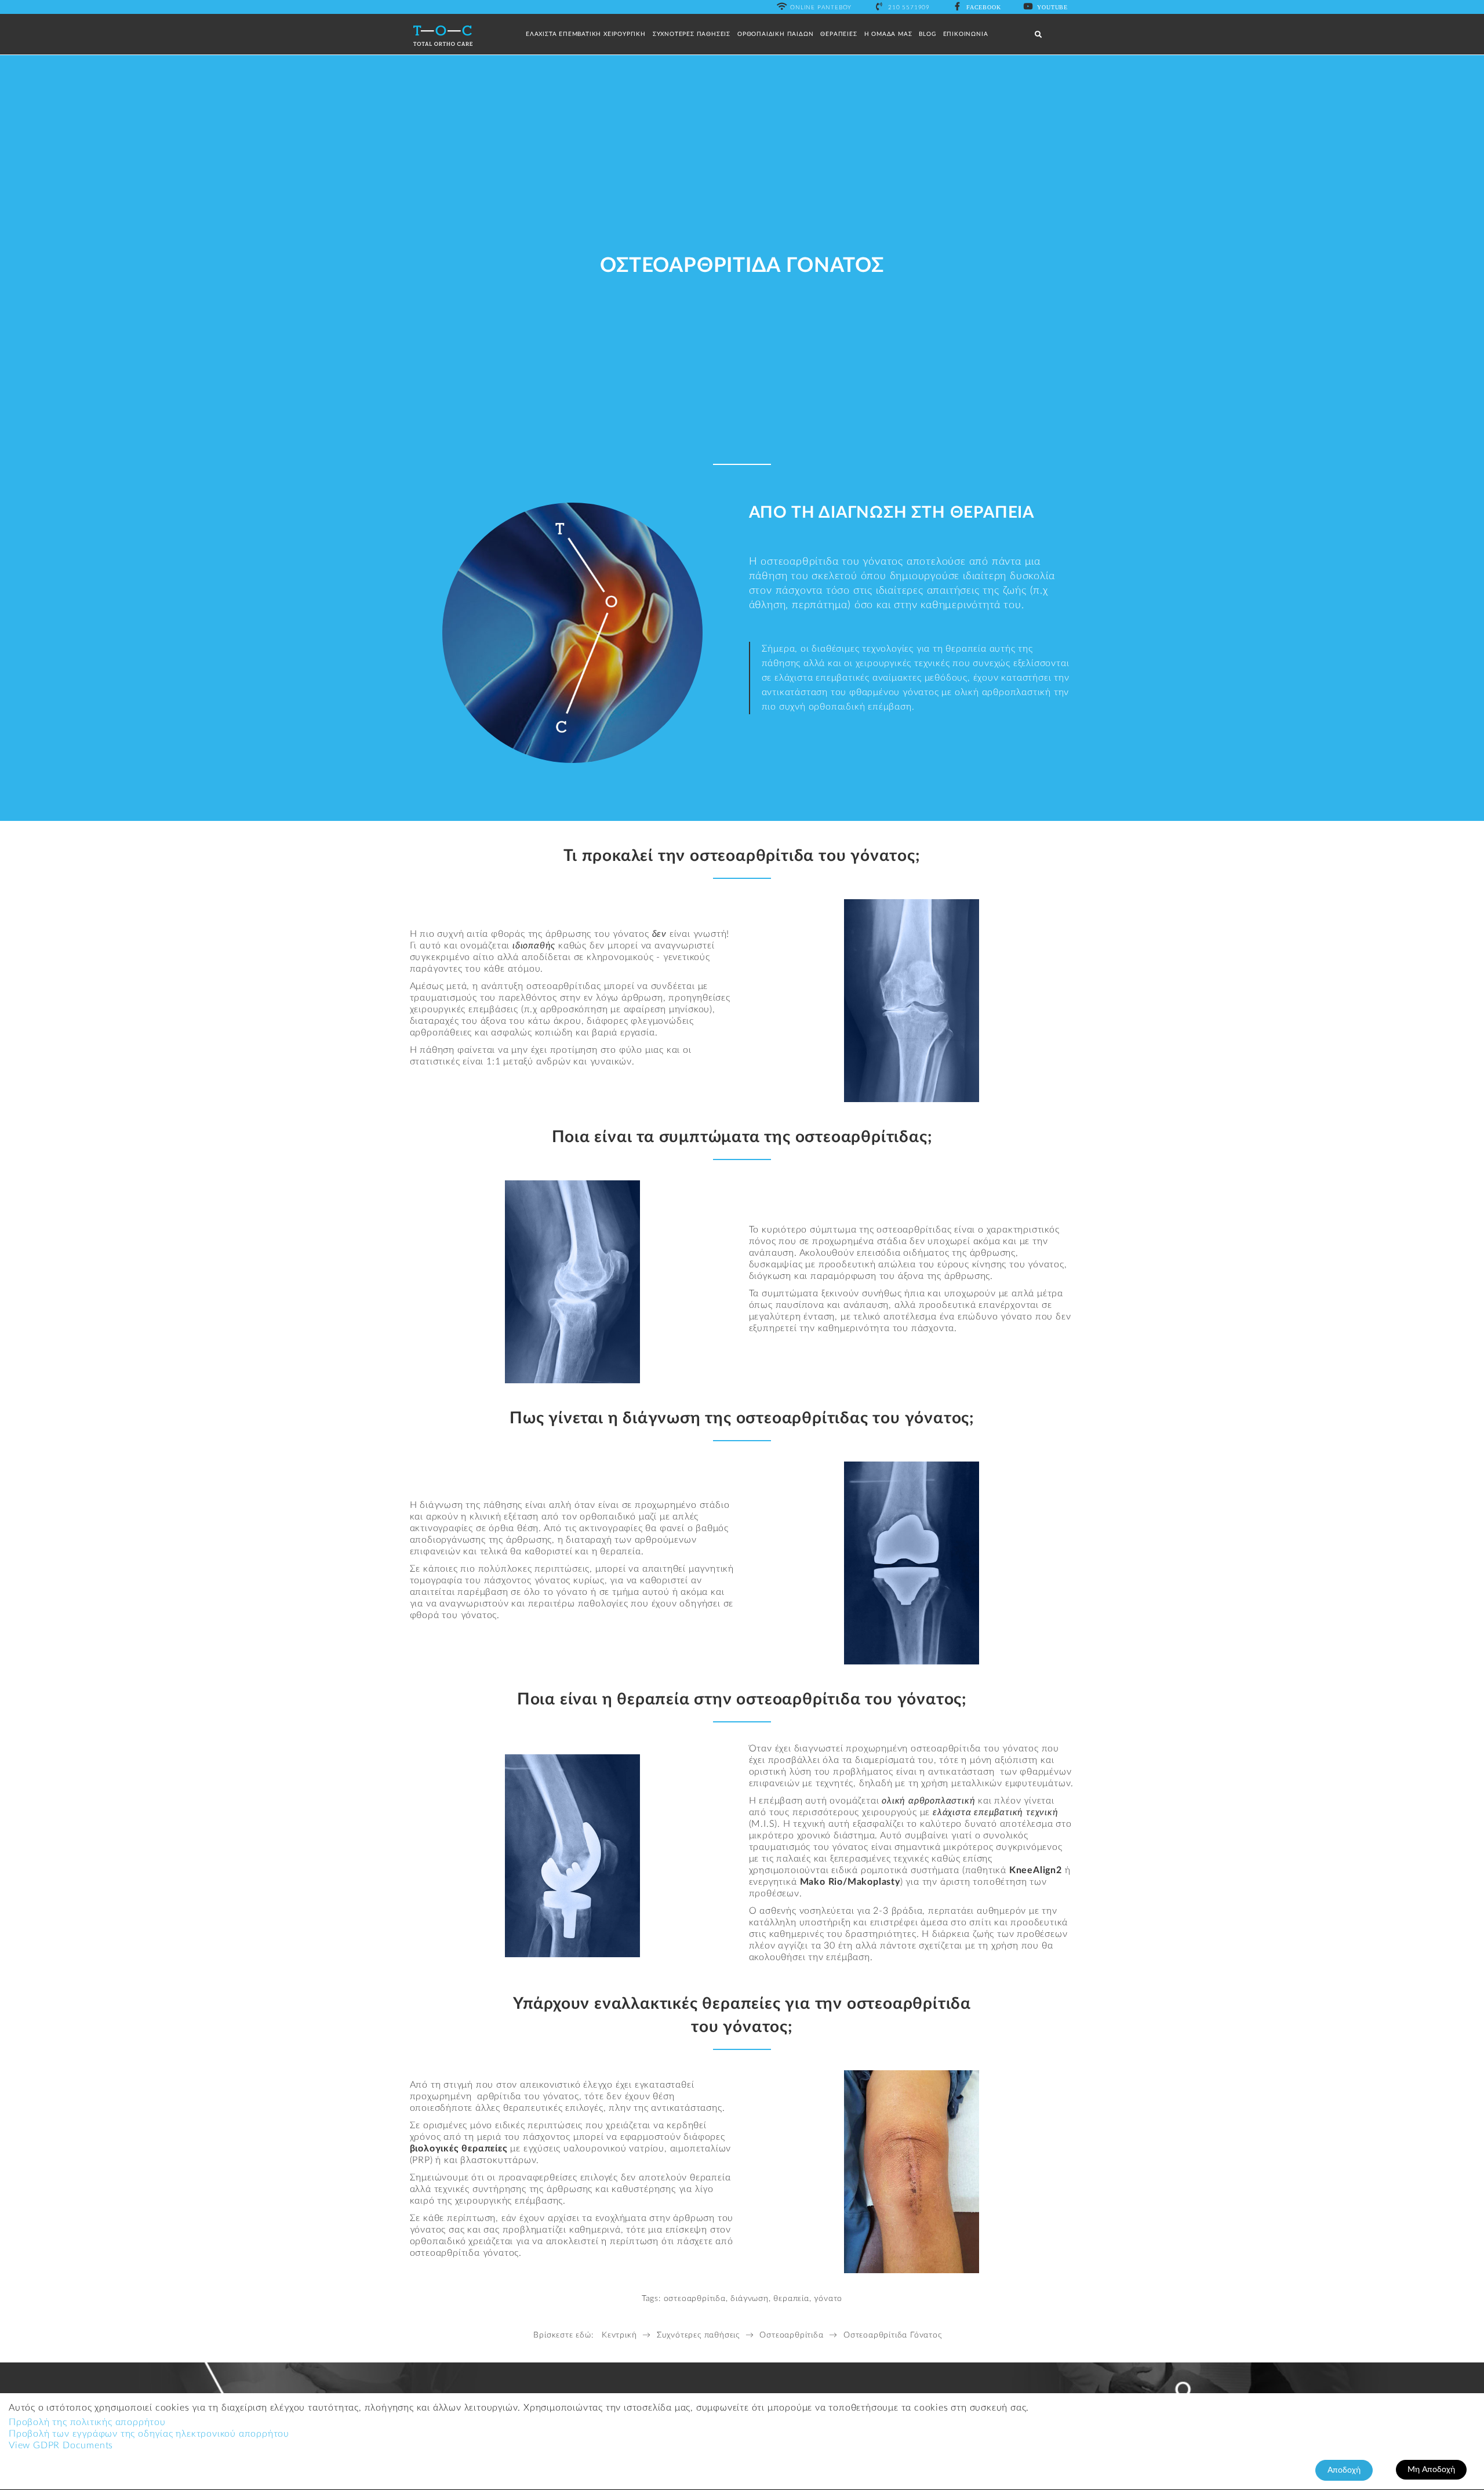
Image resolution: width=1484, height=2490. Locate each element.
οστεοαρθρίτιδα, (696, 2299)
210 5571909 (909, 8)
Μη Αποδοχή (1431, 2470)
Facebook (983, 7)
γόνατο (828, 2299)
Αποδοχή (1344, 2470)
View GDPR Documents (61, 2445)
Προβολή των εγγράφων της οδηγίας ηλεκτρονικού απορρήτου (149, 2434)
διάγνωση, (750, 2299)
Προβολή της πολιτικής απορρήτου (87, 2422)
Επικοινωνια (966, 34)
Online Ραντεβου (821, 8)
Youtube (1052, 7)
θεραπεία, (792, 2299)
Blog (927, 34)
